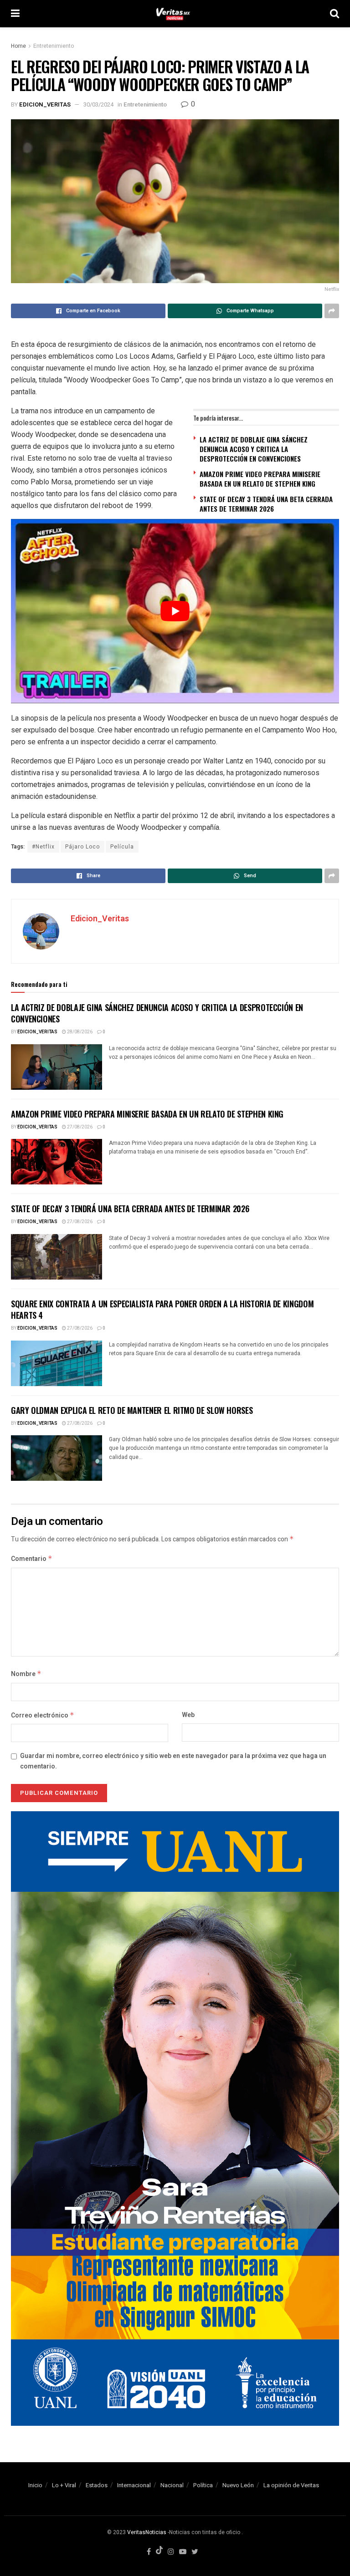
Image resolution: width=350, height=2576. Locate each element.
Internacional (134, 2485)
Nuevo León (238, 2485)
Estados (97, 2485)
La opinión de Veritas (291, 2485)
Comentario (32, 1559)
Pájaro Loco (82, 847)
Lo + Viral (64, 2485)
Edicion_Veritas (45, 104)
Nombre (26, 1674)
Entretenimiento (54, 46)
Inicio (35, 2485)
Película (122, 847)
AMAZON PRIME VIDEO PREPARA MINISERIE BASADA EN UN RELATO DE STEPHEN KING (260, 479)
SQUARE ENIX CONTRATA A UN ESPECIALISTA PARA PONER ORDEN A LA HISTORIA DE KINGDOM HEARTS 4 (162, 1309)
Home (18, 46)
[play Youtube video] (175, 611)
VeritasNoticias (147, 2532)
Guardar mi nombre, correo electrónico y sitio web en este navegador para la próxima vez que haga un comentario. (173, 1761)
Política (203, 2485)
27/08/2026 (79, 1127)
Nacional (172, 2485)
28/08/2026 (79, 1032)
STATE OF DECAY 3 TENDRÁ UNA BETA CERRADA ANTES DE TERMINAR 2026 (266, 504)
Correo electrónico (43, 1715)
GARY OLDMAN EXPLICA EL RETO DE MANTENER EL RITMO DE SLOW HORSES (132, 1410)
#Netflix (43, 847)
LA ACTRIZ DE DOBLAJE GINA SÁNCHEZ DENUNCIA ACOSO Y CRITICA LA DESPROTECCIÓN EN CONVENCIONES (254, 449)
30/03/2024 (98, 104)
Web (188, 1715)
